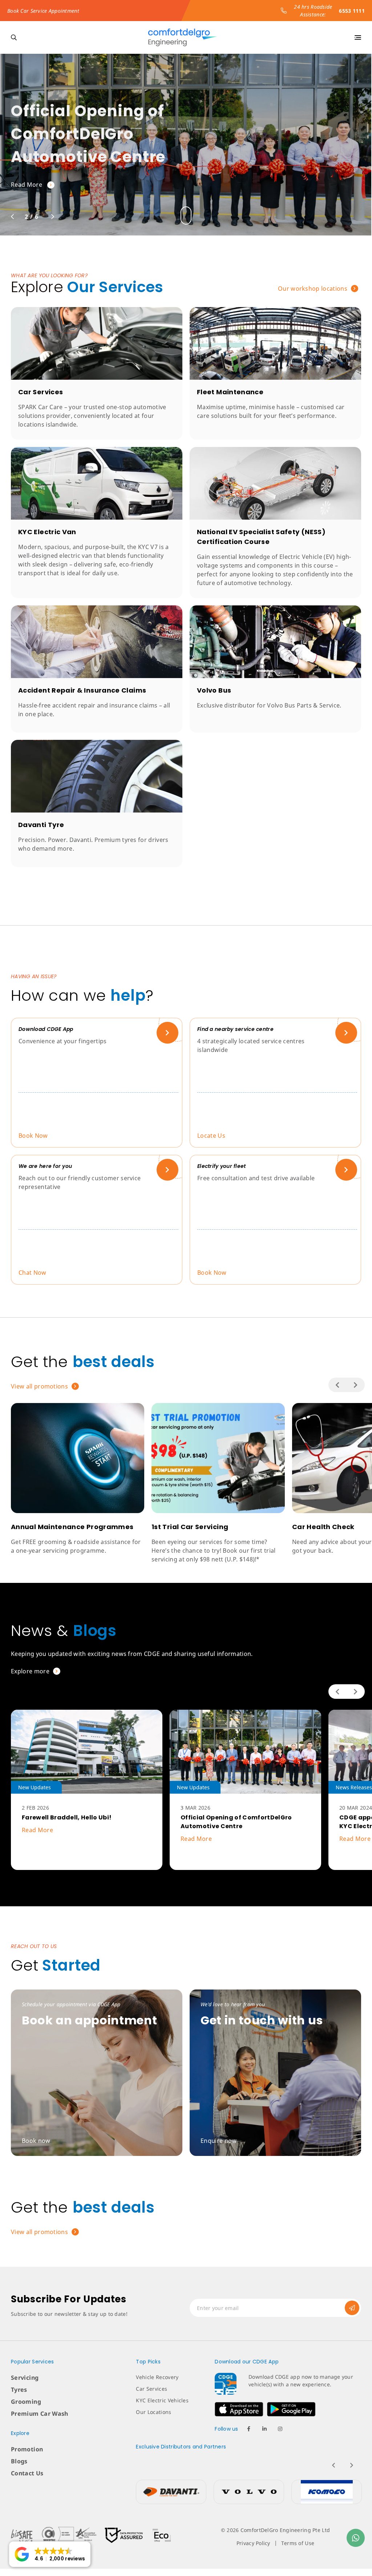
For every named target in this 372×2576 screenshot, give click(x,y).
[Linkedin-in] (264, 2429)
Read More (37, 1830)
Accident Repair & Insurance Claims (82, 690)
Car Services (41, 392)
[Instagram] (280, 2429)
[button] (50, 2554)
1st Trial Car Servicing (190, 1527)
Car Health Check (323, 1527)
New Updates (35, 1787)
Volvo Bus (214, 690)
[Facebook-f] (249, 2429)
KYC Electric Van (47, 532)
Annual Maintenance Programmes (72, 1527)
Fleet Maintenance (230, 392)
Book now (26, 183)
